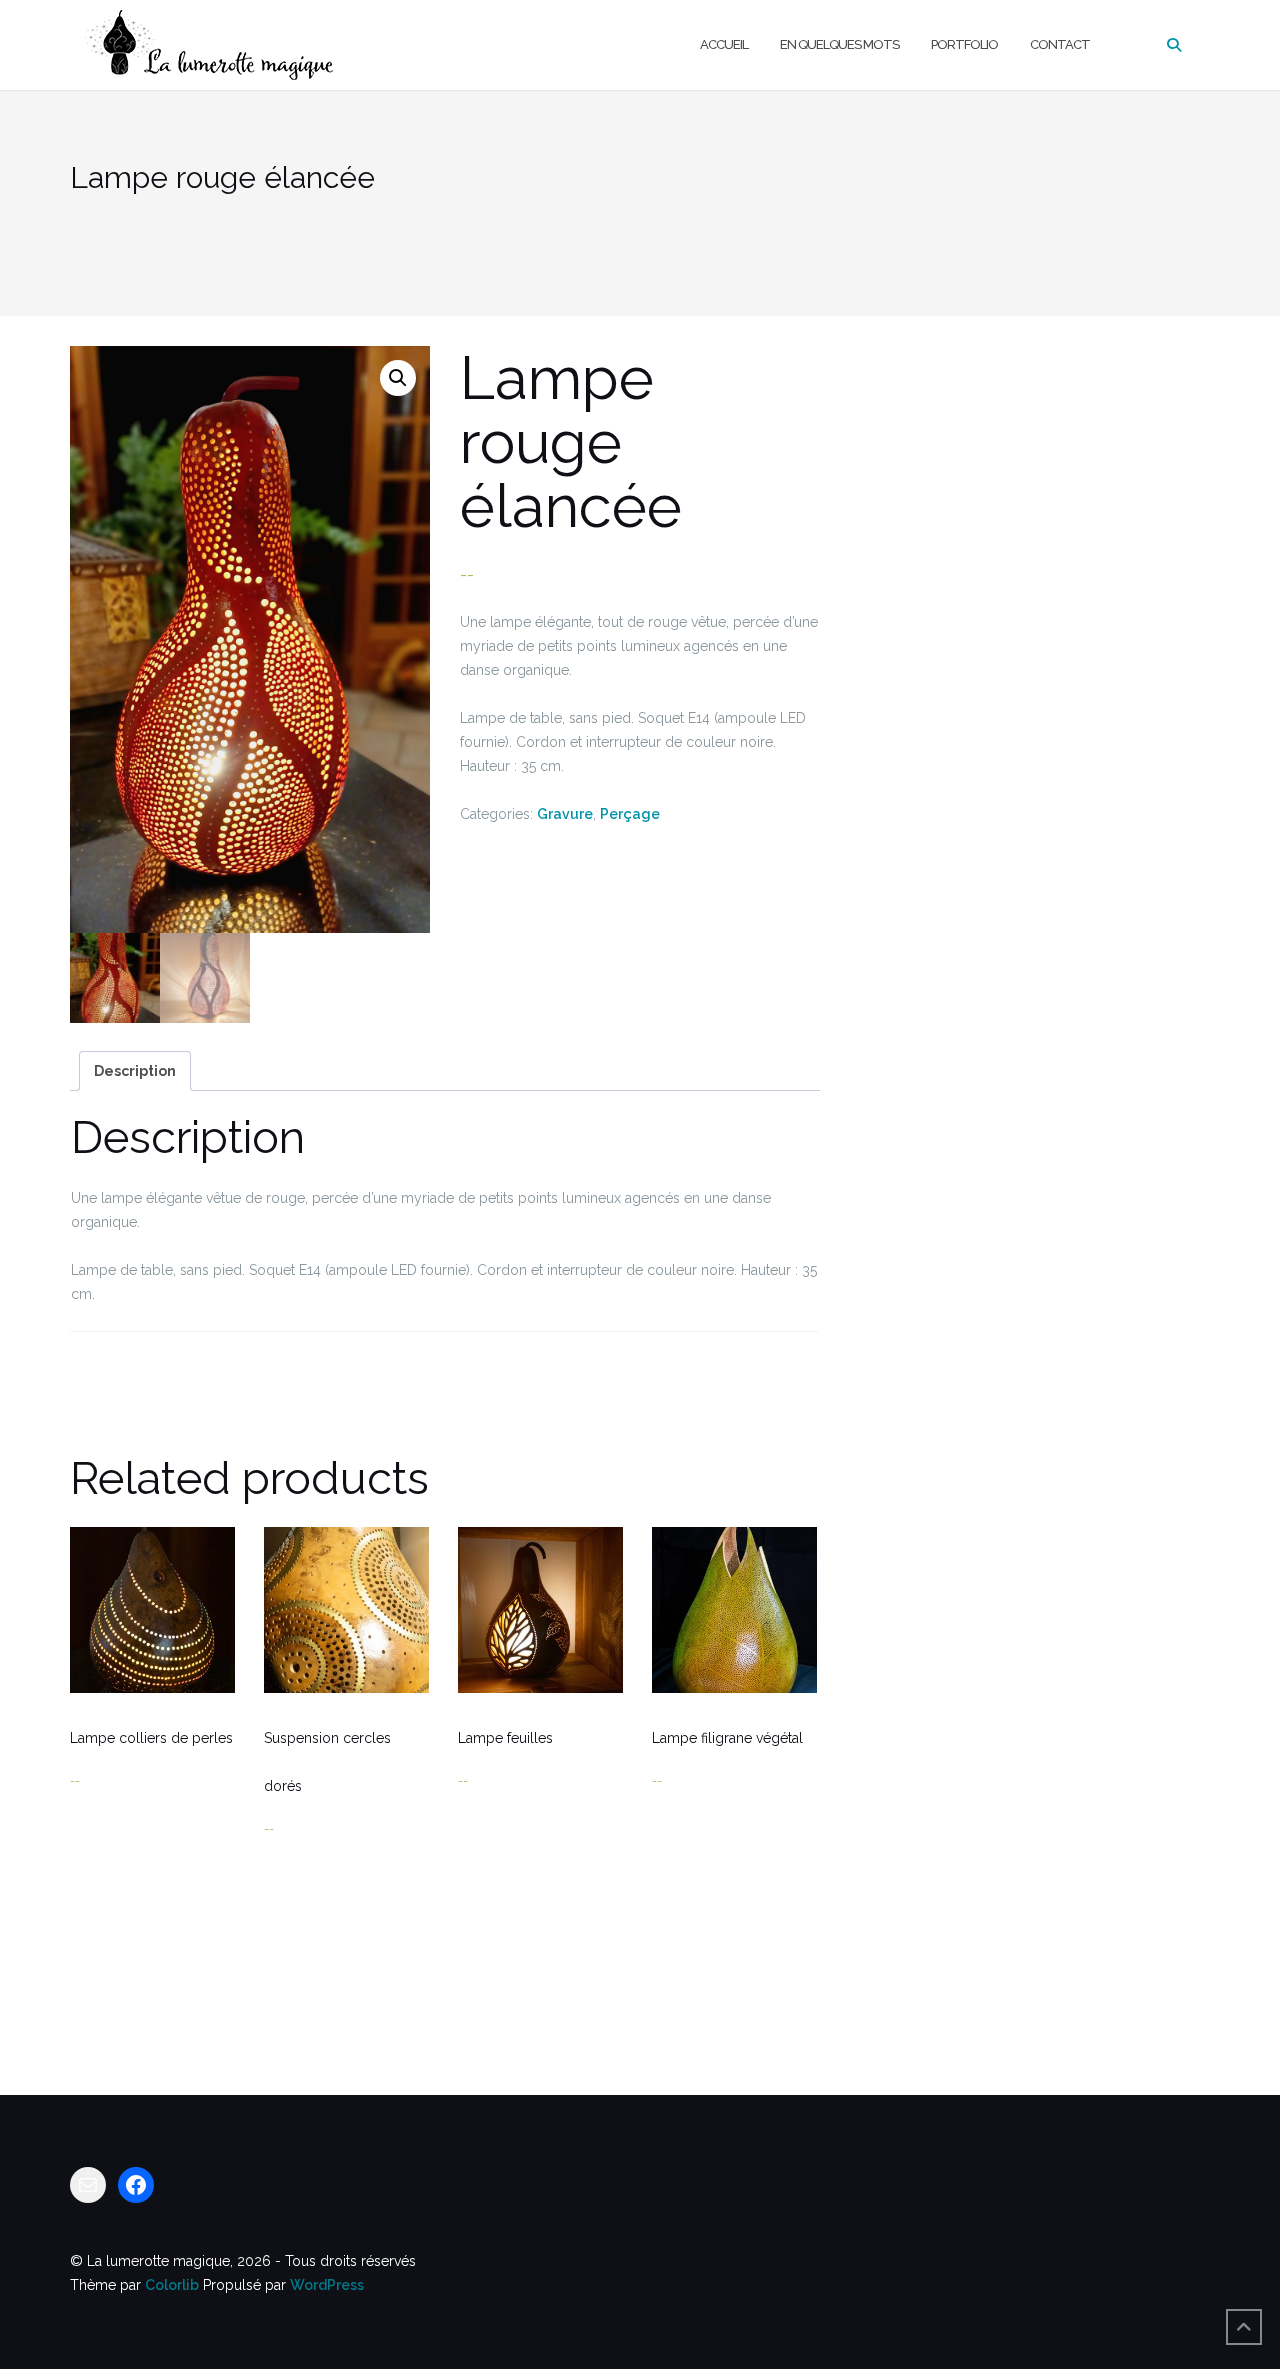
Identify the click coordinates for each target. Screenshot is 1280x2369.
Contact (1060, 44)
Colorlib (172, 2285)
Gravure (565, 814)
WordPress (327, 2285)
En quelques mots (839, 44)
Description (135, 1071)
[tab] (135, 1071)
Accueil (724, 44)
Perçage (630, 814)
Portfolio (964, 44)
